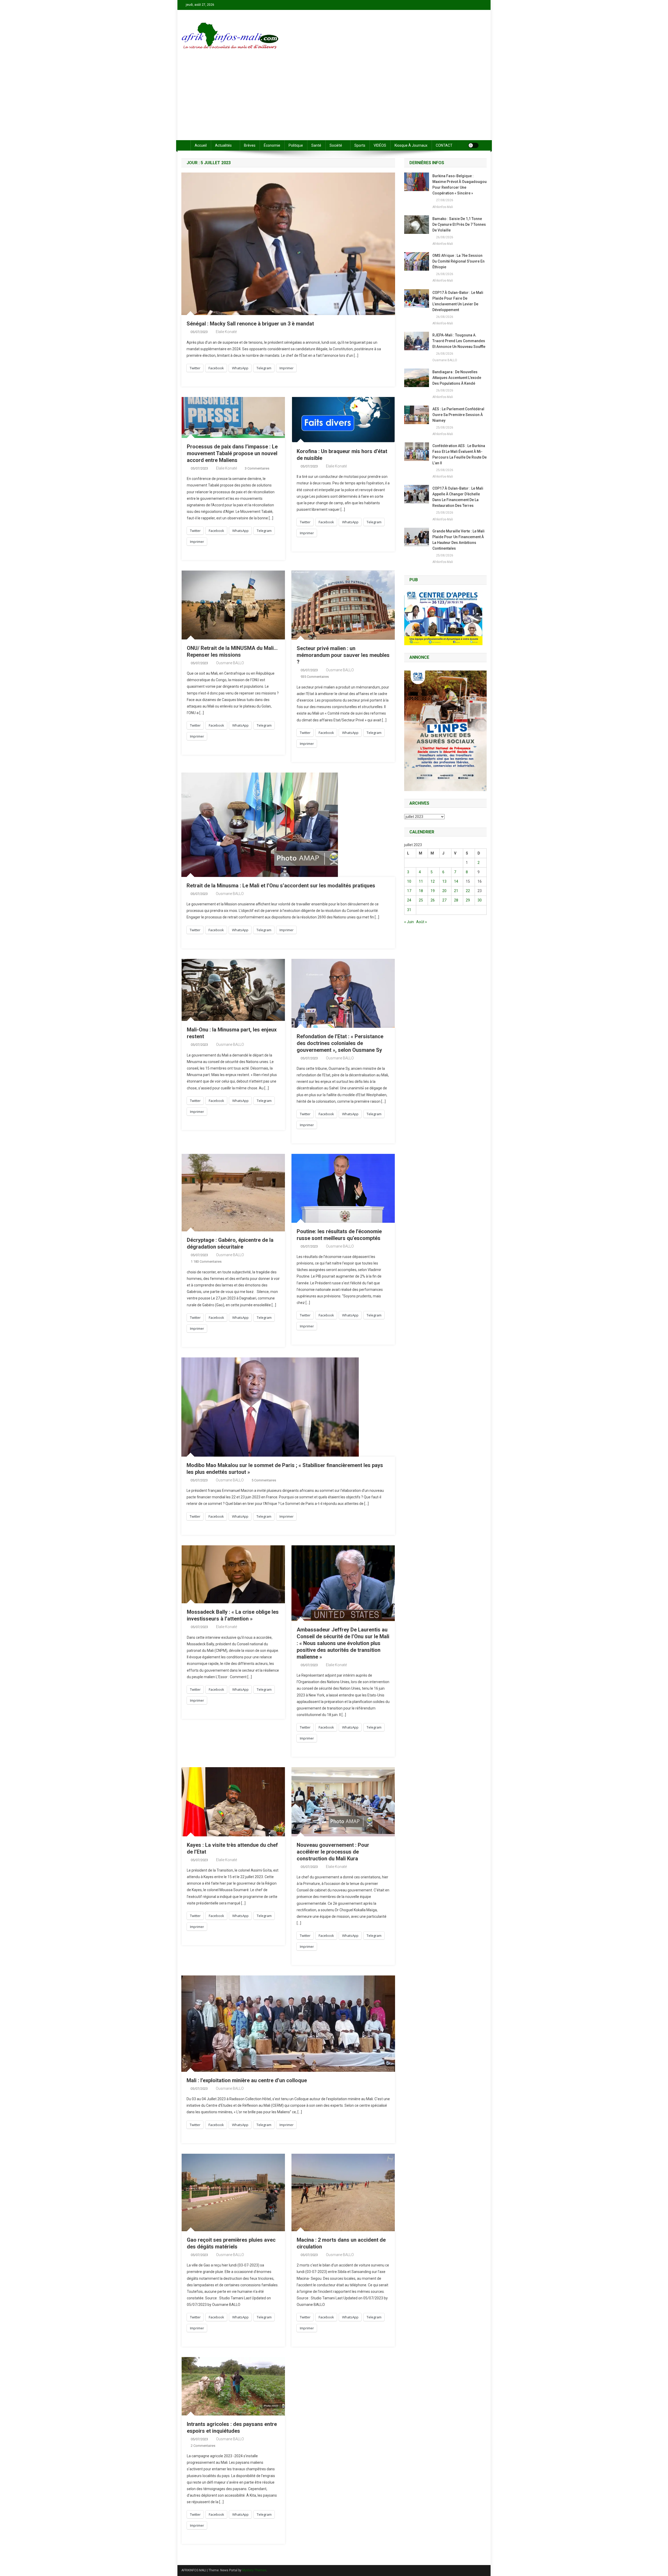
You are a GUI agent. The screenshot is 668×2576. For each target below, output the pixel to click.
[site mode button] (473, 145)
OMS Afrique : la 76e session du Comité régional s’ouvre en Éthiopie (458, 261)
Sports (360, 145)
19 (433, 891)
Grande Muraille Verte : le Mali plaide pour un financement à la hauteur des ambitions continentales (458, 540)
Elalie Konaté (226, 332)
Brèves (250, 145)
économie (272, 145)
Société (336, 145)
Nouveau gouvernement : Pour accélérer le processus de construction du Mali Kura (333, 1852)
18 (421, 891)
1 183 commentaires (206, 1262)
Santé (316, 145)
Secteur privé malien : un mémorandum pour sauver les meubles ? (343, 655)
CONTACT (444, 145)
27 (444, 900)
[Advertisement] (334, 101)
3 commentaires (257, 468)
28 (456, 900)
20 (444, 891)
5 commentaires (264, 1480)
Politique (296, 145)
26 (433, 900)
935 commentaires (315, 677)
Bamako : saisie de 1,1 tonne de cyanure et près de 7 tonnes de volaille (459, 224)
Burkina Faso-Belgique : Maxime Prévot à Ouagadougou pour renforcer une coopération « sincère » (460, 185)
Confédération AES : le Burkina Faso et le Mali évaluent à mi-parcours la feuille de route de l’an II (460, 454)
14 (456, 881)
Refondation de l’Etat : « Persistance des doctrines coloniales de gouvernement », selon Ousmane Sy (340, 1043)
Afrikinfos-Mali (443, 207)
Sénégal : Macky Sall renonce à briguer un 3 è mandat (250, 324)
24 (409, 900)
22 (468, 891)
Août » (422, 922)
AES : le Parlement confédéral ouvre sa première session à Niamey (458, 415)
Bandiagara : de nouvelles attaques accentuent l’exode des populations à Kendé (457, 378)
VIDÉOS (380, 145)
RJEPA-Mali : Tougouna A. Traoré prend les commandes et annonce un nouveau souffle (459, 341)
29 (468, 900)
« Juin (409, 922)
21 (456, 891)
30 (480, 900)
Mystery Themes (254, 2570)
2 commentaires (203, 2446)
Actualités (223, 145)
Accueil (201, 145)
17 (409, 891)
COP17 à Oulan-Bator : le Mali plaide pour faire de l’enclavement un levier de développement (458, 301)
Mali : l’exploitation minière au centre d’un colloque (247, 2080)
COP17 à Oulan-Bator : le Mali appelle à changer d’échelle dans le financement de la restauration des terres (458, 497)
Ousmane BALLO (230, 663)
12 (433, 881)
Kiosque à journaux (411, 145)
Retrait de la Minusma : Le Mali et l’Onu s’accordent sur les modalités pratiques (281, 886)
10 (409, 881)
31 (409, 910)
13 (444, 881)
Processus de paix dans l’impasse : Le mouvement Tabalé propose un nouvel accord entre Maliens (232, 453)
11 (421, 881)
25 (421, 900)
